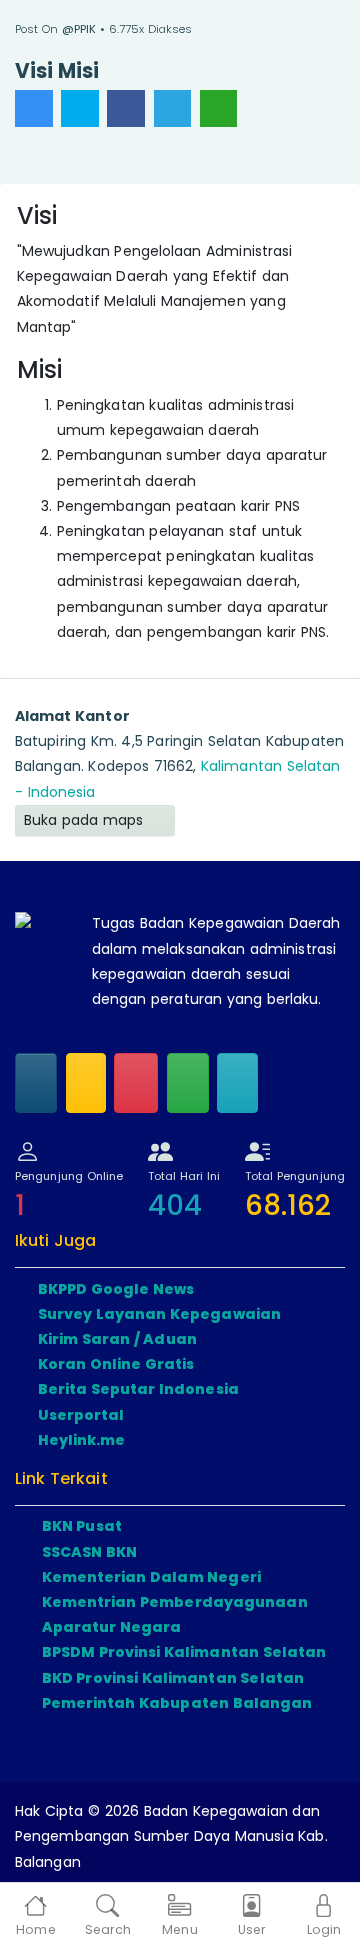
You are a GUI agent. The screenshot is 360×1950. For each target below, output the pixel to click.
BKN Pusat (82, 1526)
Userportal (81, 1415)
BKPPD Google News (116, 1289)
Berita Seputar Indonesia (138, 1389)
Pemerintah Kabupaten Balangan (177, 1703)
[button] (108, 1916)
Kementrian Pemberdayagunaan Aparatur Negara (175, 1614)
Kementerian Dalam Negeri (151, 1577)
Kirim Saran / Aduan (117, 1339)
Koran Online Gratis (116, 1364)
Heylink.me (82, 1440)
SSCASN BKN (90, 1552)
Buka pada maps (86, 820)
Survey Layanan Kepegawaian (160, 1314)
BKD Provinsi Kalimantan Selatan (173, 1678)
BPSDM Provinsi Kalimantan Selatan (184, 1652)
